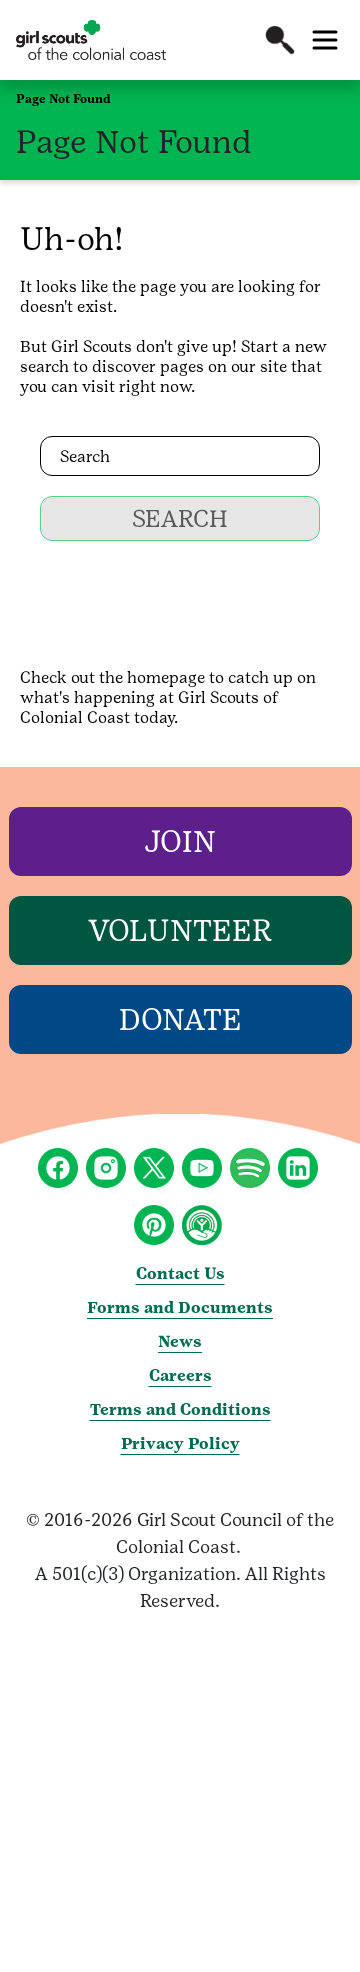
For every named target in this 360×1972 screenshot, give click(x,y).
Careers (180, 1375)
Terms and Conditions (180, 1409)
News (180, 1341)
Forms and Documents (180, 1307)
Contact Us (180, 1273)
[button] (280, 40)
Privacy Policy (180, 1443)
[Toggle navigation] (325, 40)
